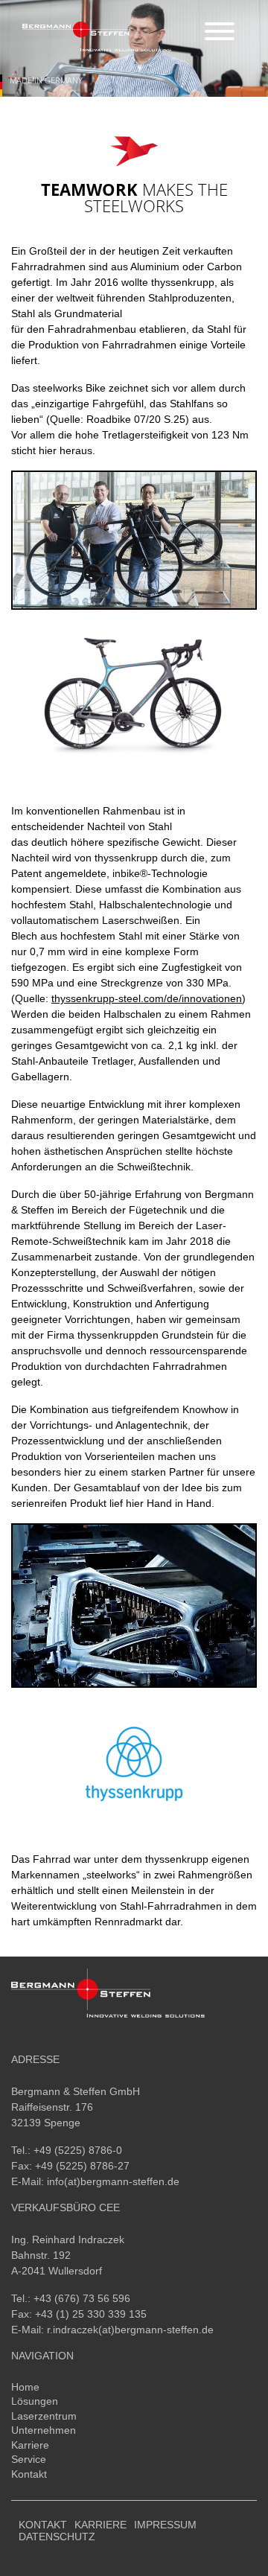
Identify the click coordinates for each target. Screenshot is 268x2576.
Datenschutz (57, 2537)
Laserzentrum (44, 2416)
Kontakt (29, 2474)
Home (25, 2387)
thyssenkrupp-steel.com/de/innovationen (147, 998)
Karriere (30, 2445)
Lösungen (35, 2401)
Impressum (165, 2525)
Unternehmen (44, 2430)
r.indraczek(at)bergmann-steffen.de (130, 2330)
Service (29, 2459)
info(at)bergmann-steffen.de (113, 2181)
